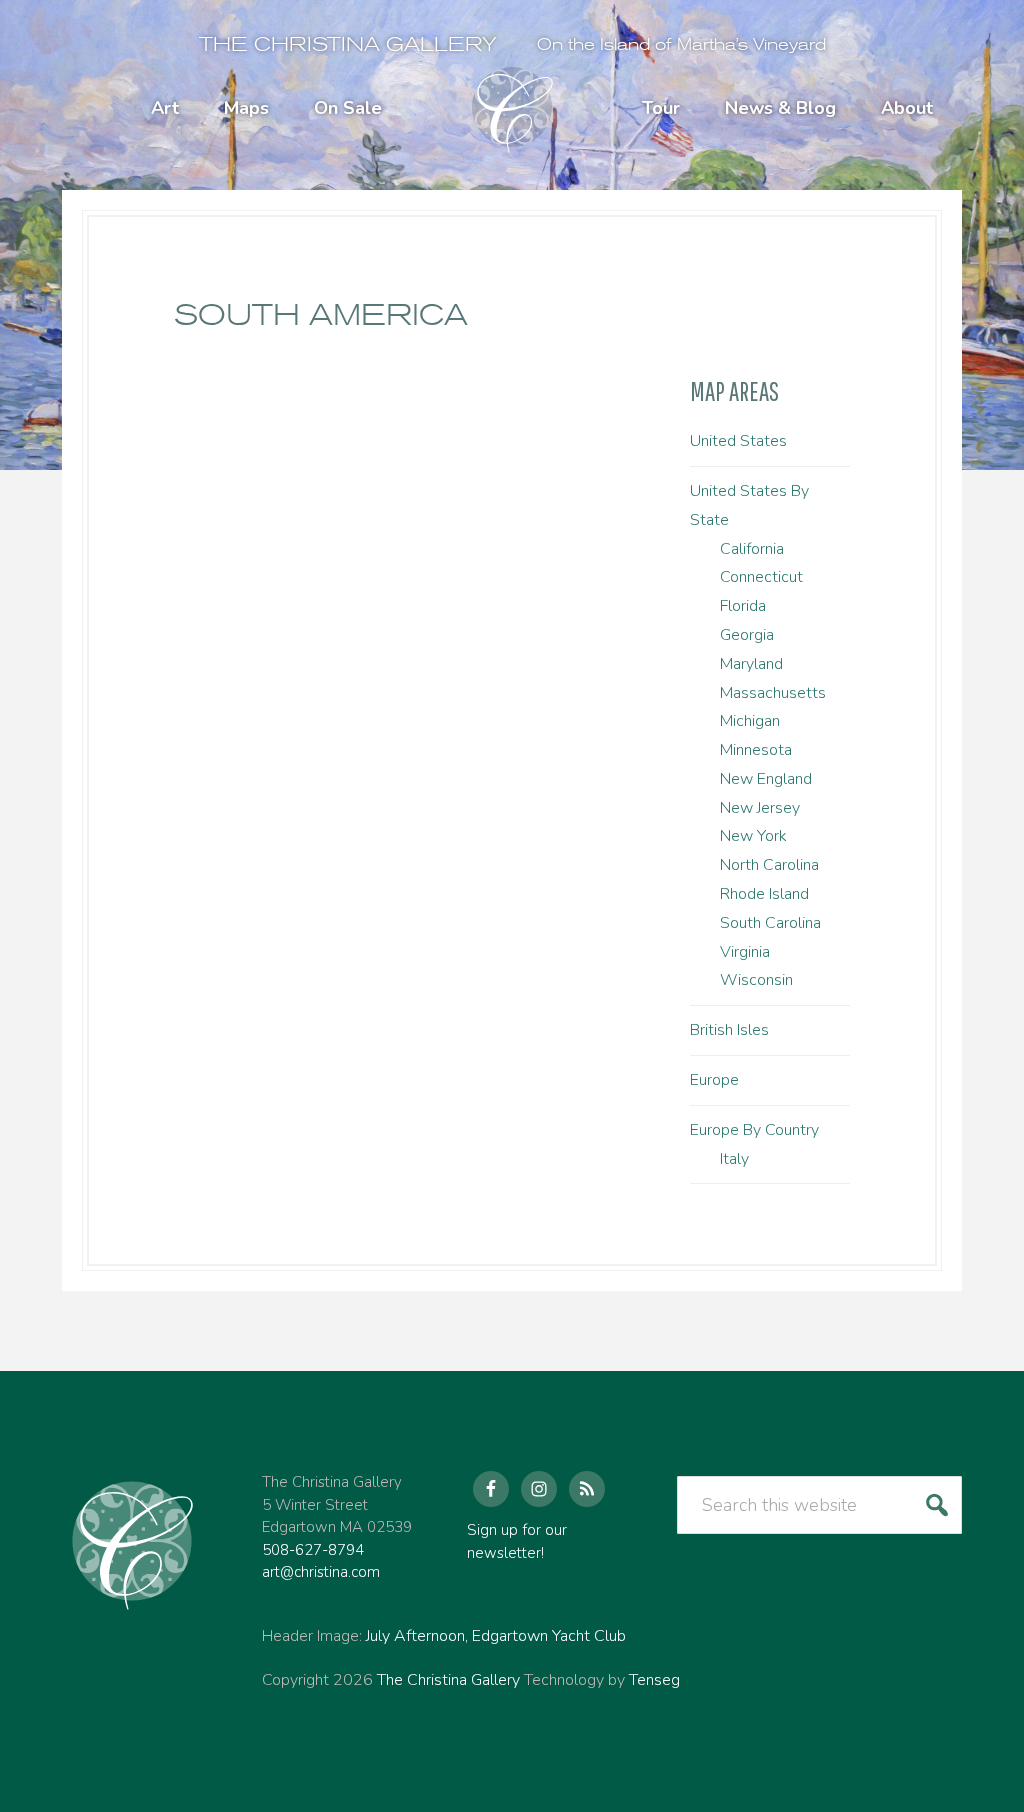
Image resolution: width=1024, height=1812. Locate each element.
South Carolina (770, 923)
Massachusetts (773, 693)
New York (753, 836)
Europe (714, 1080)
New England (766, 779)
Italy (734, 1159)
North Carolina (769, 865)
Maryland (751, 664)
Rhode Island (764, 894)
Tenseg (654, 1680)
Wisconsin (756, 980)
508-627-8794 (313, 1550)
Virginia (745, 952)
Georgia (747, 635)
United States (738, 441)
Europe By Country (754, 1130)
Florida (743, 606)
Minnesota (756, 750)
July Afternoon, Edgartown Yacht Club (496, 1636)
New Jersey (760, 808)
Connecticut (761, 577)
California (752, 549)
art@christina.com (321, 1572)
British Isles (729, 1030)
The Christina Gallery (348, 44)
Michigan (750, 721)
